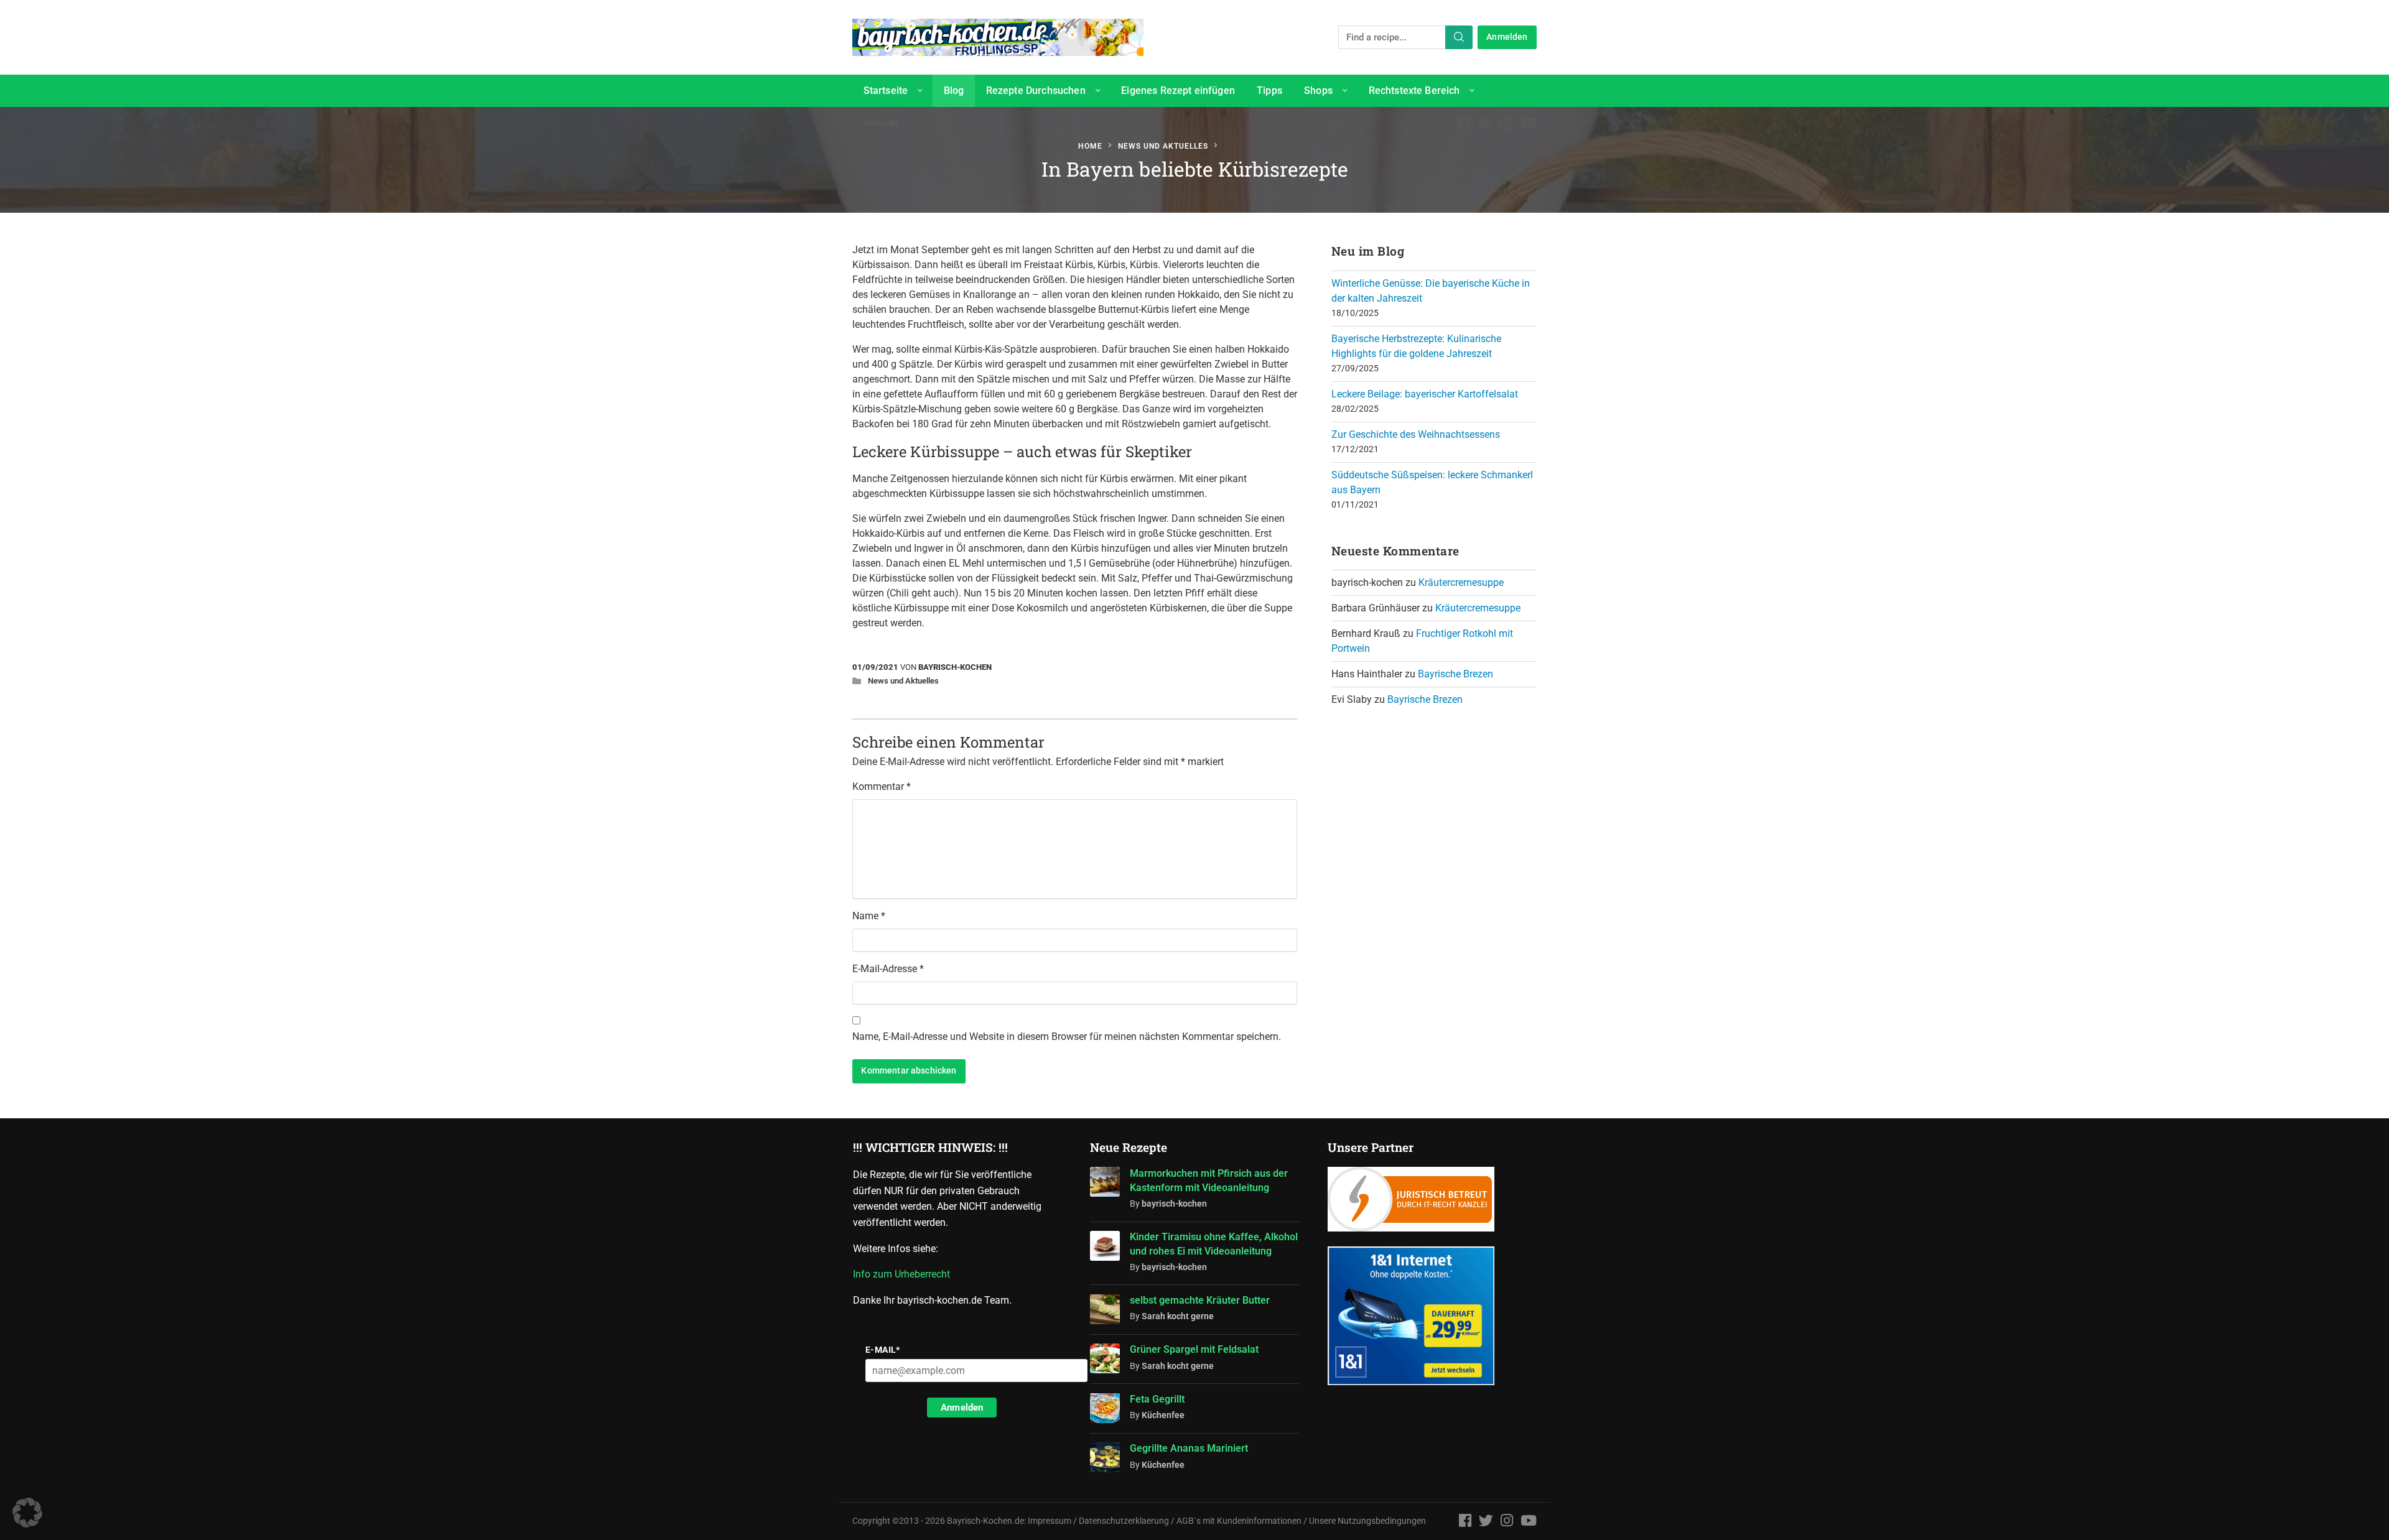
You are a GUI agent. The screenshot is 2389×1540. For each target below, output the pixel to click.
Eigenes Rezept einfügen (1178, 90)
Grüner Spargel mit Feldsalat (1194, 1349)
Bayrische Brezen (1455, 674)
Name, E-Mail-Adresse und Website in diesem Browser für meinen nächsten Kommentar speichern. (1067, 1037)
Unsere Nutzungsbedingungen (1367, 1521)
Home (1090, 146)
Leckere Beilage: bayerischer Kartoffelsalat (1425, 394)
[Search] (1459, 37)
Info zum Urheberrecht (904, 1274)
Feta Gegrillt (1157, 1399)
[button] (27, 1513)
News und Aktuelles (1163, 146)
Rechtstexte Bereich (1414, 90)
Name (869, 916)
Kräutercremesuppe (1461, 582)
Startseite (886, 90)
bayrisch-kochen (955, 667)
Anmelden (1507, 37)
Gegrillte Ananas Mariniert (1189, 1448)
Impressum (1050, 1521)
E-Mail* (883, 1350)
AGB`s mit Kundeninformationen (1239, 1521)
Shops (1318, 90)
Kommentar (882, 786)
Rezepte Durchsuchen (1036, 90)
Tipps (1269, 90)
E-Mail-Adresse (888, 969)
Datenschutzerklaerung (1124, 1521)
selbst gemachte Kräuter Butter (1200, 1300)
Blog (954, 90)
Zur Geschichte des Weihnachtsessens (1416, 434)
